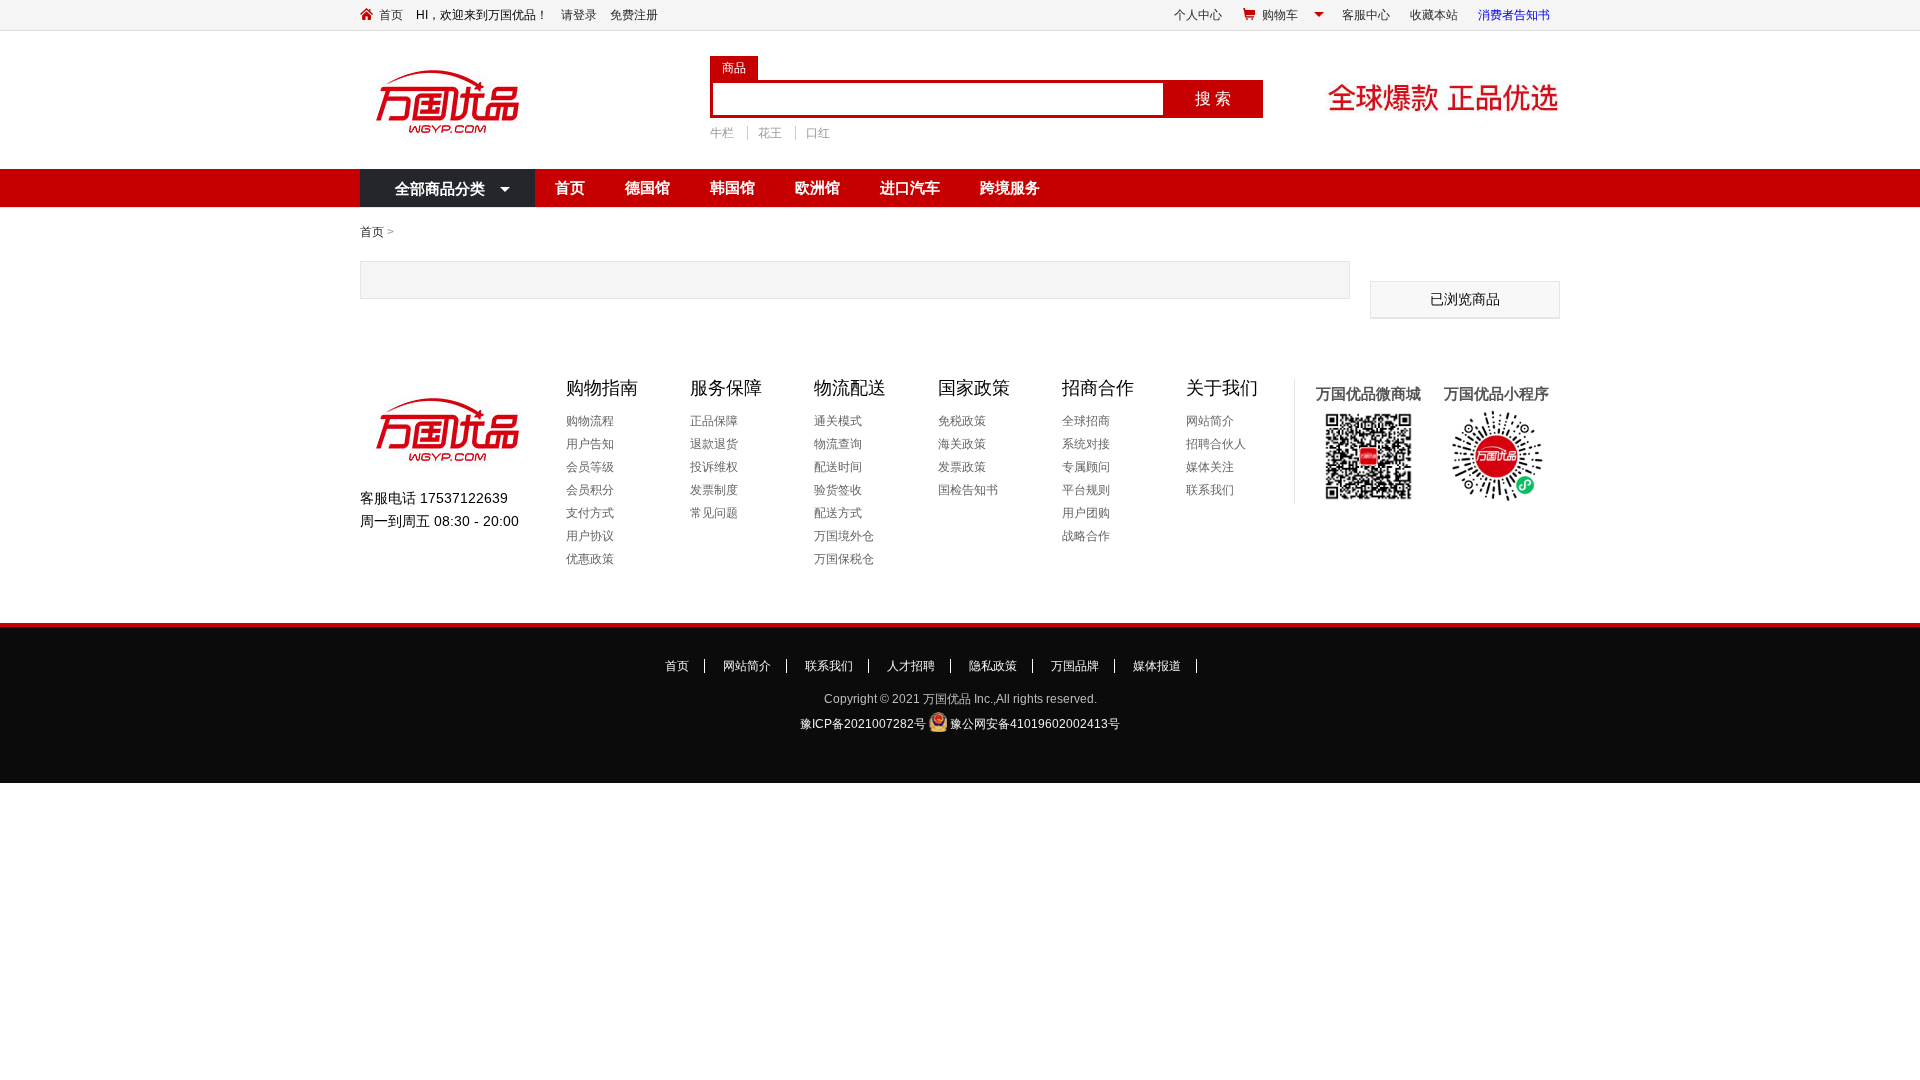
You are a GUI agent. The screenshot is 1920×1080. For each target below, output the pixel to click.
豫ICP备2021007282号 (863, 724)
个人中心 (1198, 15)
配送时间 (838, 467)
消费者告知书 (1514, 15)
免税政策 (962, 421)
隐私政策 (993, 666)
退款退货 (714, 444)
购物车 (1280, 15)
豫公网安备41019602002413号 (1035, 724)
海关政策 (962, 444)
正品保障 (714, 421)
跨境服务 (1010, 187)
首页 (391, 15)
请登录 (579, 15)
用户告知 (590, 444)
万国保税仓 (844, 559)
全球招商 (1086, 421)
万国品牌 (1075, 666)
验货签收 (838, 490)
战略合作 (1086, 536)
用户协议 (590, 536)
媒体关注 (1210, 467)
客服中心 (1366, 15)
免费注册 (634, 15)
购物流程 (590, 421)
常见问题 (714, 513)
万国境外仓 (844, 536)
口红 (818, 133)
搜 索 (1213, 98)
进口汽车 (910, 187)
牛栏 (722, 133)
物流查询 (838, 444)
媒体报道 (1157, 666)
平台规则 (1086, 490)
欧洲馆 (817, 187)
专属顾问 (1086, 467)
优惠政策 (590, 559)
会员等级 (590, 467)
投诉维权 (714, 467)
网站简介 (1210, 421)
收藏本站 (1434, 15)
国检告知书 (968, 490)
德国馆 (647, 187)
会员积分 (590, 490)
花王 (770, 133)
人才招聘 (911, 666)
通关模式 (838, 421)
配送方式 (838, 513)
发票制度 (714, 490)
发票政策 (962, 467)
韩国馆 (732, 187)
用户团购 (1086, 513)
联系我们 (1210, 490)
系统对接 (1086, 444)
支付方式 (590, 513)
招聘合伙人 (1216, 444)
